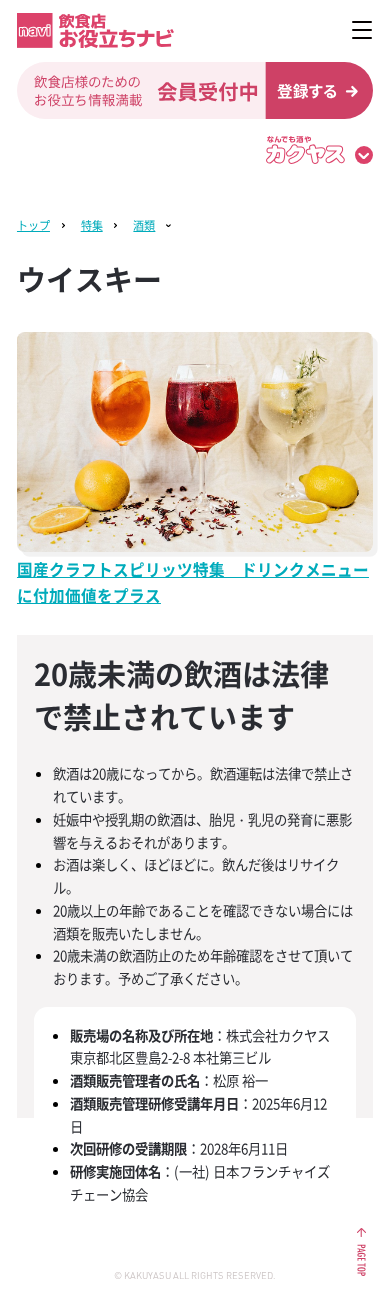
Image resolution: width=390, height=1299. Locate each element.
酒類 (144, 225)
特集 (92, 225)
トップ (33, 225)
